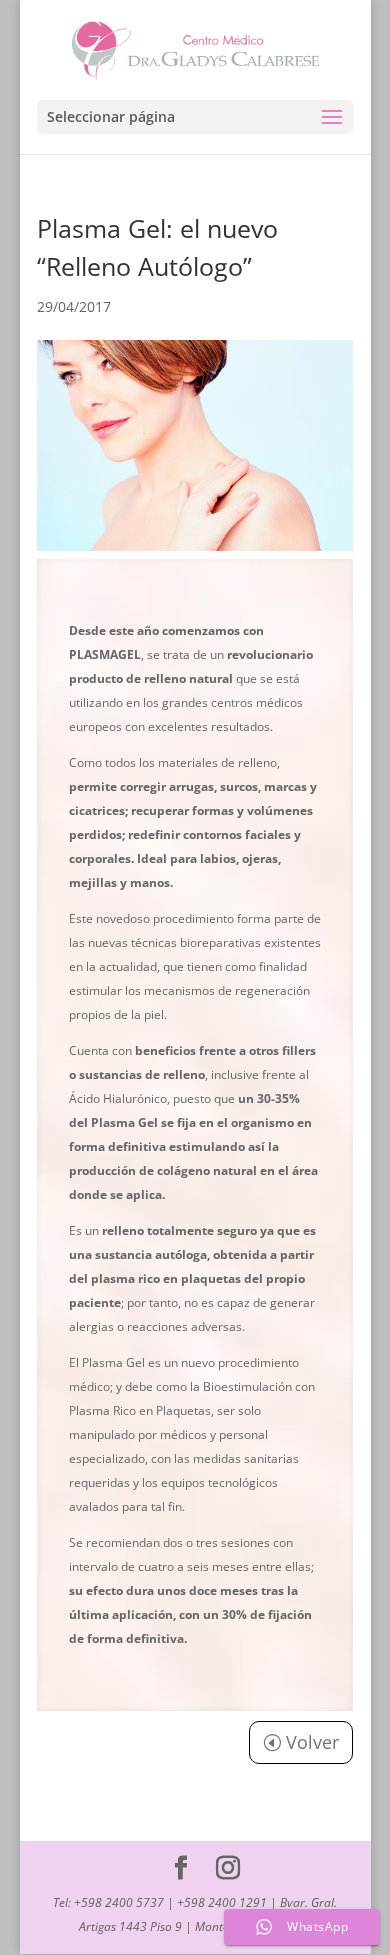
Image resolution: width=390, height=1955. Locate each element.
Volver (312, 1742)
